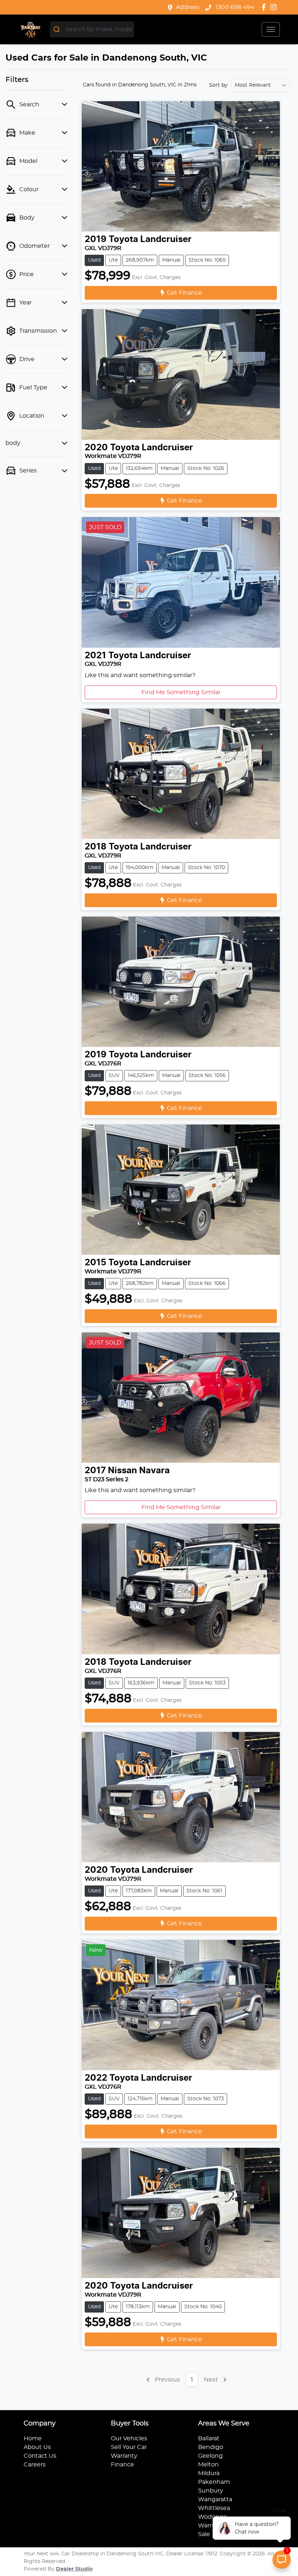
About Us (37, 2447)
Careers (35, 2465)
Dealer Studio (74, 2569)
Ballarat (209, 2438)
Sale (204, 2534)
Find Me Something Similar (181, 692)
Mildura (209, 2473)
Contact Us (40, 2456)
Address (188, 7)
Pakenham (214, 2482)
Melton (208, 2465)
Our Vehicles (129, 2438)
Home (33, 2438)
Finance (122, 2465)
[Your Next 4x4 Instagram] (275, 7)
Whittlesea (214, 2508)
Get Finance (184, 293)
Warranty (124, 2456)
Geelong (210, 2456)
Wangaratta (215, 2499)
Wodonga (212, 2517)
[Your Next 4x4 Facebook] (265, 7)
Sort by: (219, 85)
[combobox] (92, 29)
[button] (271, 29)
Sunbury (211, 2491)
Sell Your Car (129, 2447)
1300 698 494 (234, 7)
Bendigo (211, 2447)
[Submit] (58, 29)
